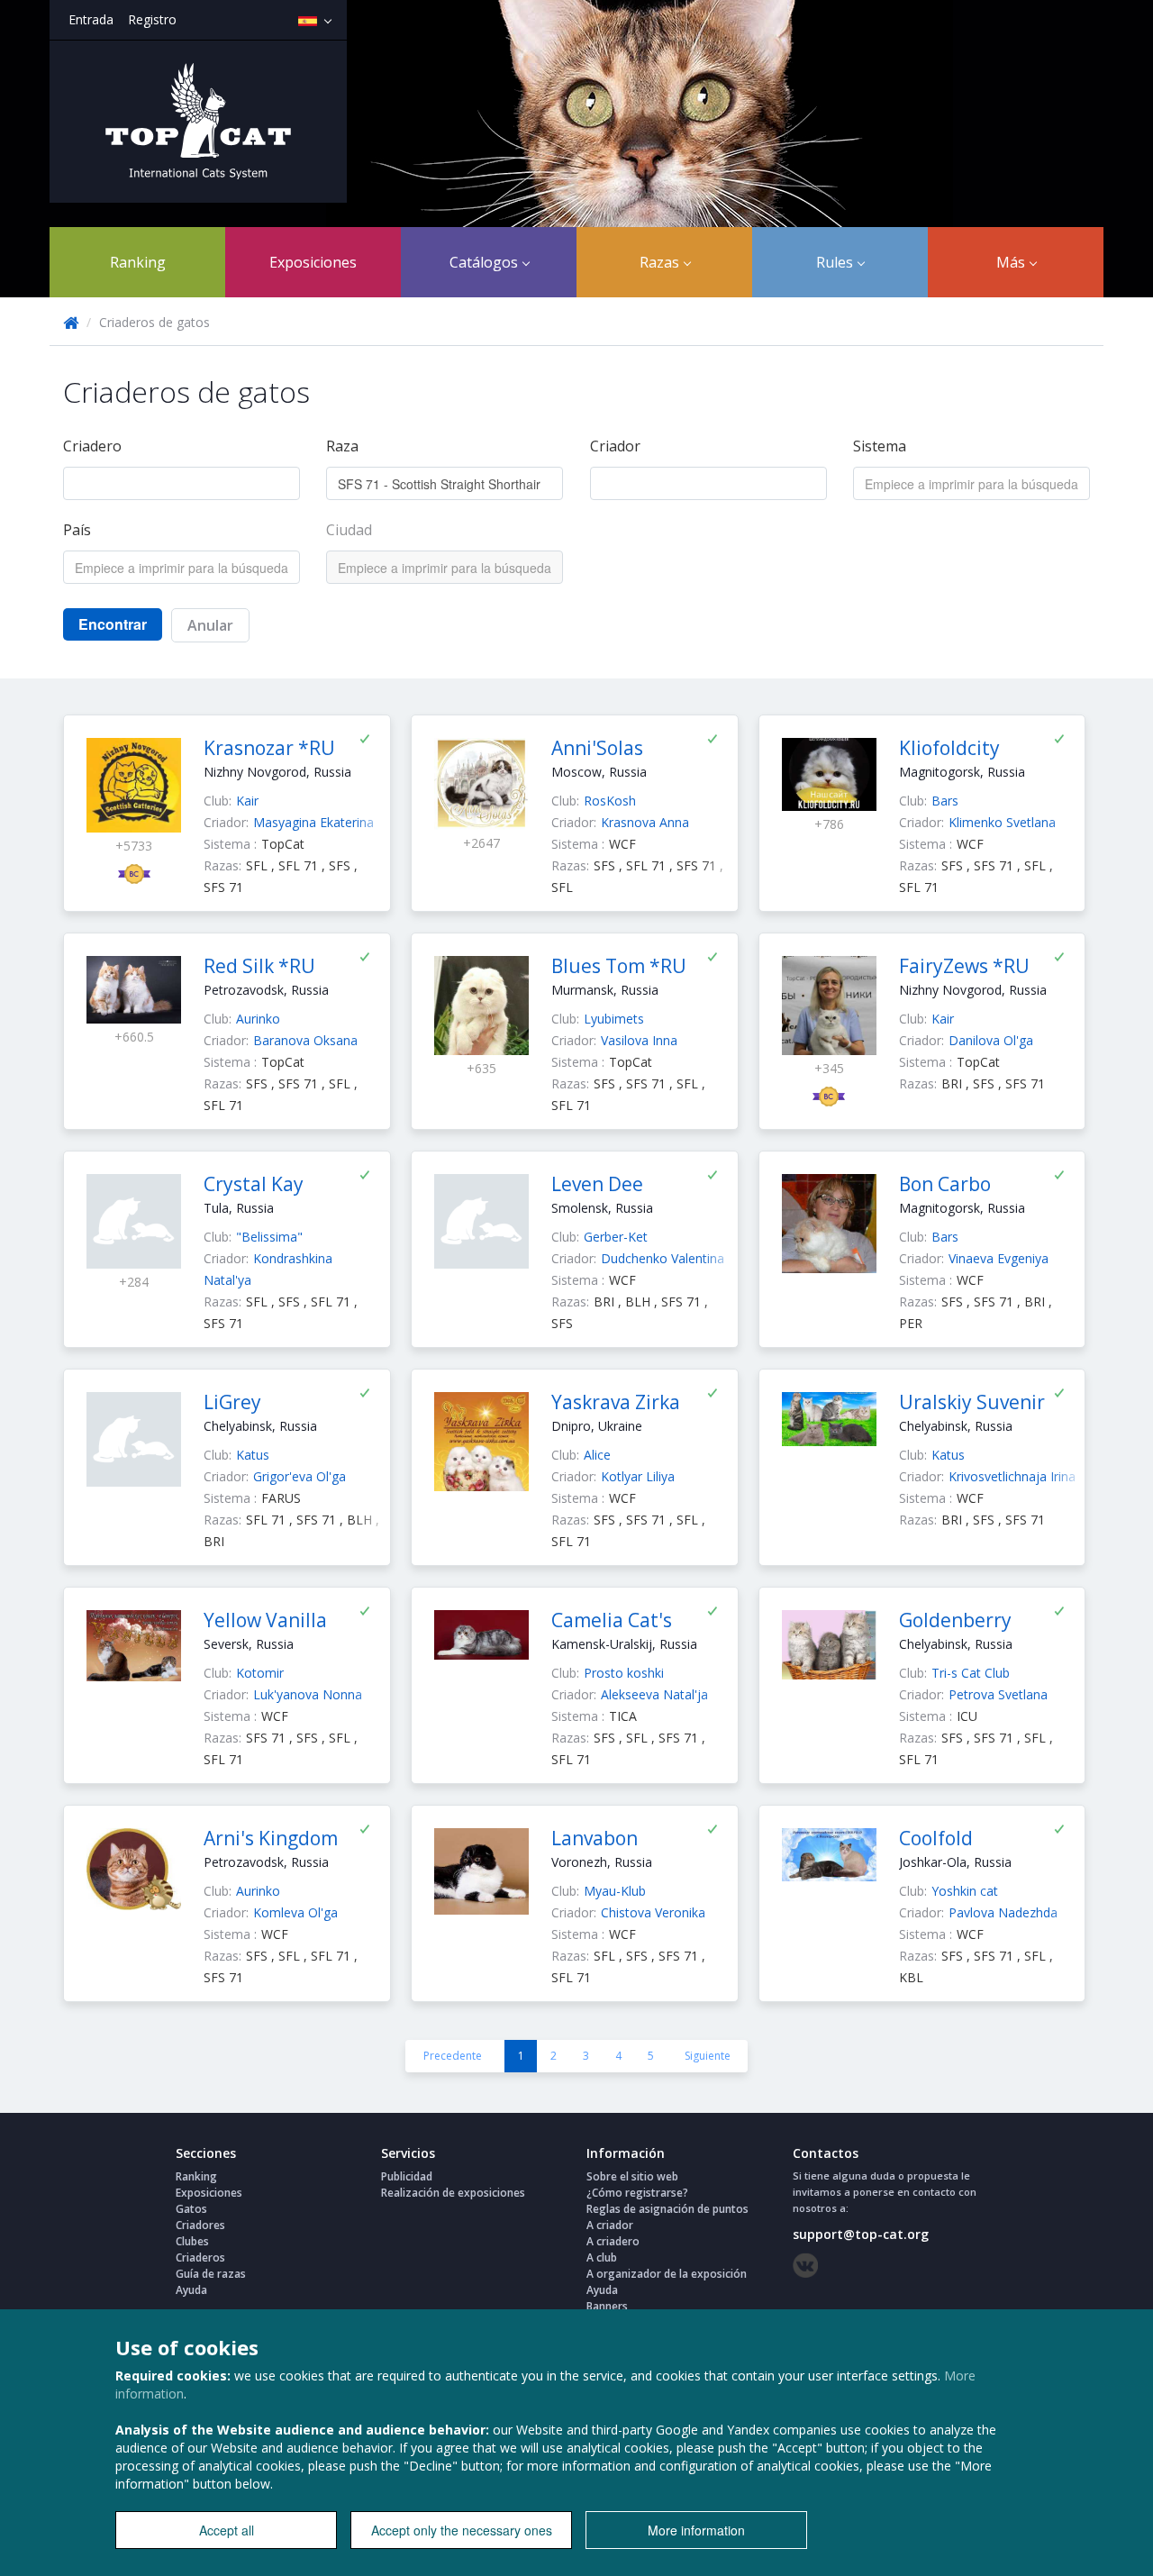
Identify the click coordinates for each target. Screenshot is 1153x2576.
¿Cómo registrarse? (637, 2193)
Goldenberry (955, 1620)
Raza (342, 446)
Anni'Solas (597, 748)
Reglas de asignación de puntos (667, 2209)
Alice (597, 1455)
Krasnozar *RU (269, 748)
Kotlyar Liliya (638, 1476)
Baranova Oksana (305, 1040)
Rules (836, 262)
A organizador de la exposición (667, 2274)
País (77, 530)
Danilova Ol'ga (991, 1040)
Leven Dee (597, 1184)
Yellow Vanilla (265, 1620)
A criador (610, 2225)
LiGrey (232, 1402)
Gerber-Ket (616, 1237)
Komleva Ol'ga (295, 1912)
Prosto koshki (624, 1673)
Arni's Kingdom (271, 1838)
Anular (210, 625)
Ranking (138, 262)
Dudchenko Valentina (663, 1258)
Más (1012, 262)
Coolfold (936, 1838)
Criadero (92, 446)
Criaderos (200, 2257)
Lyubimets (614, 1019)
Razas (661, 262)
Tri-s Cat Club (971, 1673)
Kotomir (260, 1673)
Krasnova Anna (645, 822)
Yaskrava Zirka (616, 1402)
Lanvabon (595, 1838)
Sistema (880, 446)
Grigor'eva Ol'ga (300, 1476)
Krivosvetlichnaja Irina (1012, 1476)
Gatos (191, 2209)
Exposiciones (313, 262)
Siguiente (708, 2056)
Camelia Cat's (612, 1620)
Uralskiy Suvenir (972, 1402)
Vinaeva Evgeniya (999, 1258)
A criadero (613, 2241)
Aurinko (258, 1019)
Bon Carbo (945, 1184)
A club (602, 2257)
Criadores (200, 2225)
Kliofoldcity (949, 748)
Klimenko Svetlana (1002, 822)
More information (696, 2530)
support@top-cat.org (861, 2234)
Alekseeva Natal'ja (654, 1694)
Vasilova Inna (639, 1040)
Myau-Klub (615, 1891)
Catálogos (486, 262)
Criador (615, 446)
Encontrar (113, 624)
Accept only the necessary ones (462, 2530)
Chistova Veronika (653, 1912)
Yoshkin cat (965, 1891)
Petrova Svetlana (998, 1694)
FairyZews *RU (964, 966)
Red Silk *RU (259, 966)
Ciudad (349, 530)
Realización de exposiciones (453, 2193)
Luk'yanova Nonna (308, 1694)
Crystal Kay (254, 1184)
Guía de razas (211, 2274)
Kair (247, 801)
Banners (607, 2306)
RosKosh (610, 801)
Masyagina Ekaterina (313, 822)
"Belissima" (269, 1237)
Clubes (192, 2241)
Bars (945, 801)
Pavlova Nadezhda (1003, 1912)
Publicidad (407, 2176)
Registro (152, 19)
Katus (253, 1455)
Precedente (453, 2056)
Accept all (227, 2530)
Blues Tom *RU (619, 966)
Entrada (91, 19)
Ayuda (191, 2290)
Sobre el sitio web (632, 2176)
